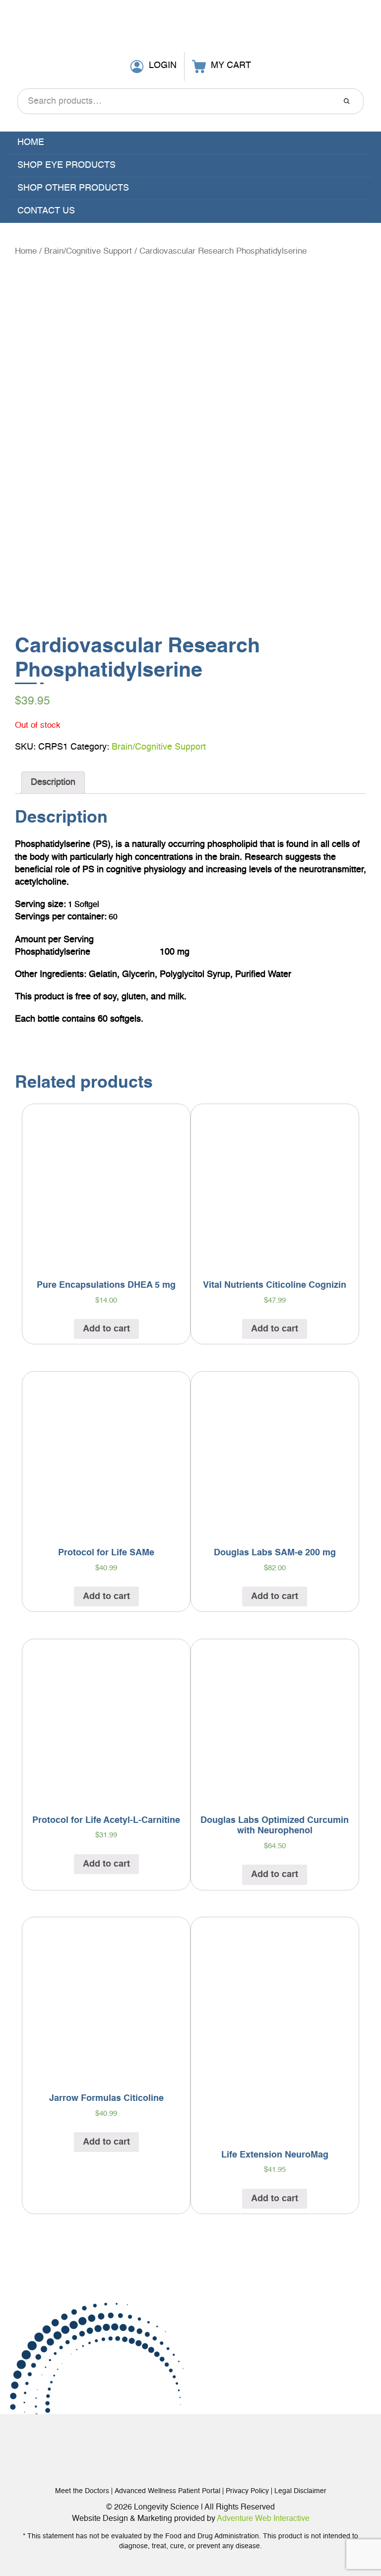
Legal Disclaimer (300, 2491)
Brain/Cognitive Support (88, 251)
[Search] (347, 101)
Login (163, 66)
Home (31, 142)
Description (53, 782)
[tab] (53, 783)
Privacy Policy (247, 2491)
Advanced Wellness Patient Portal (167, 2491)
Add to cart (106, 1329)
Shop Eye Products (66, 165)
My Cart (231, 66)
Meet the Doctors (82, 2491)
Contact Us (46, 211)
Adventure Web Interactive (263, 2519)
